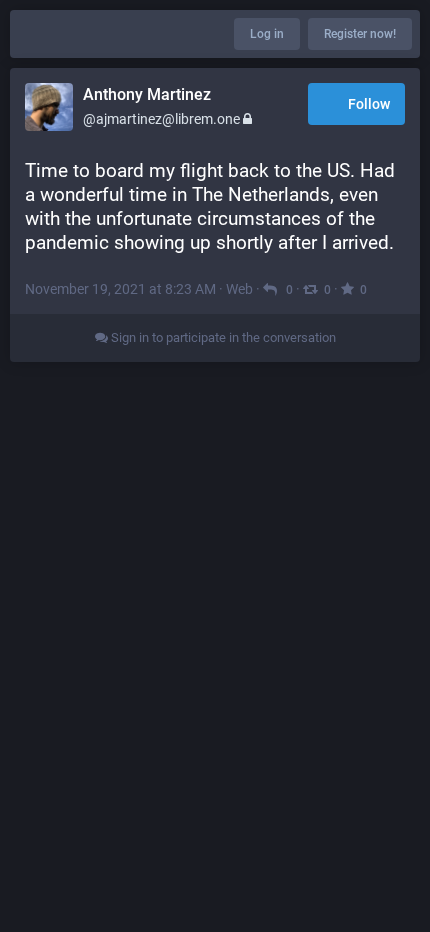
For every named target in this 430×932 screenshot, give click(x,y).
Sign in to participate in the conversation (222, 337)
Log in (267, 34)
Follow (369, 104)
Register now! (360, 34)
